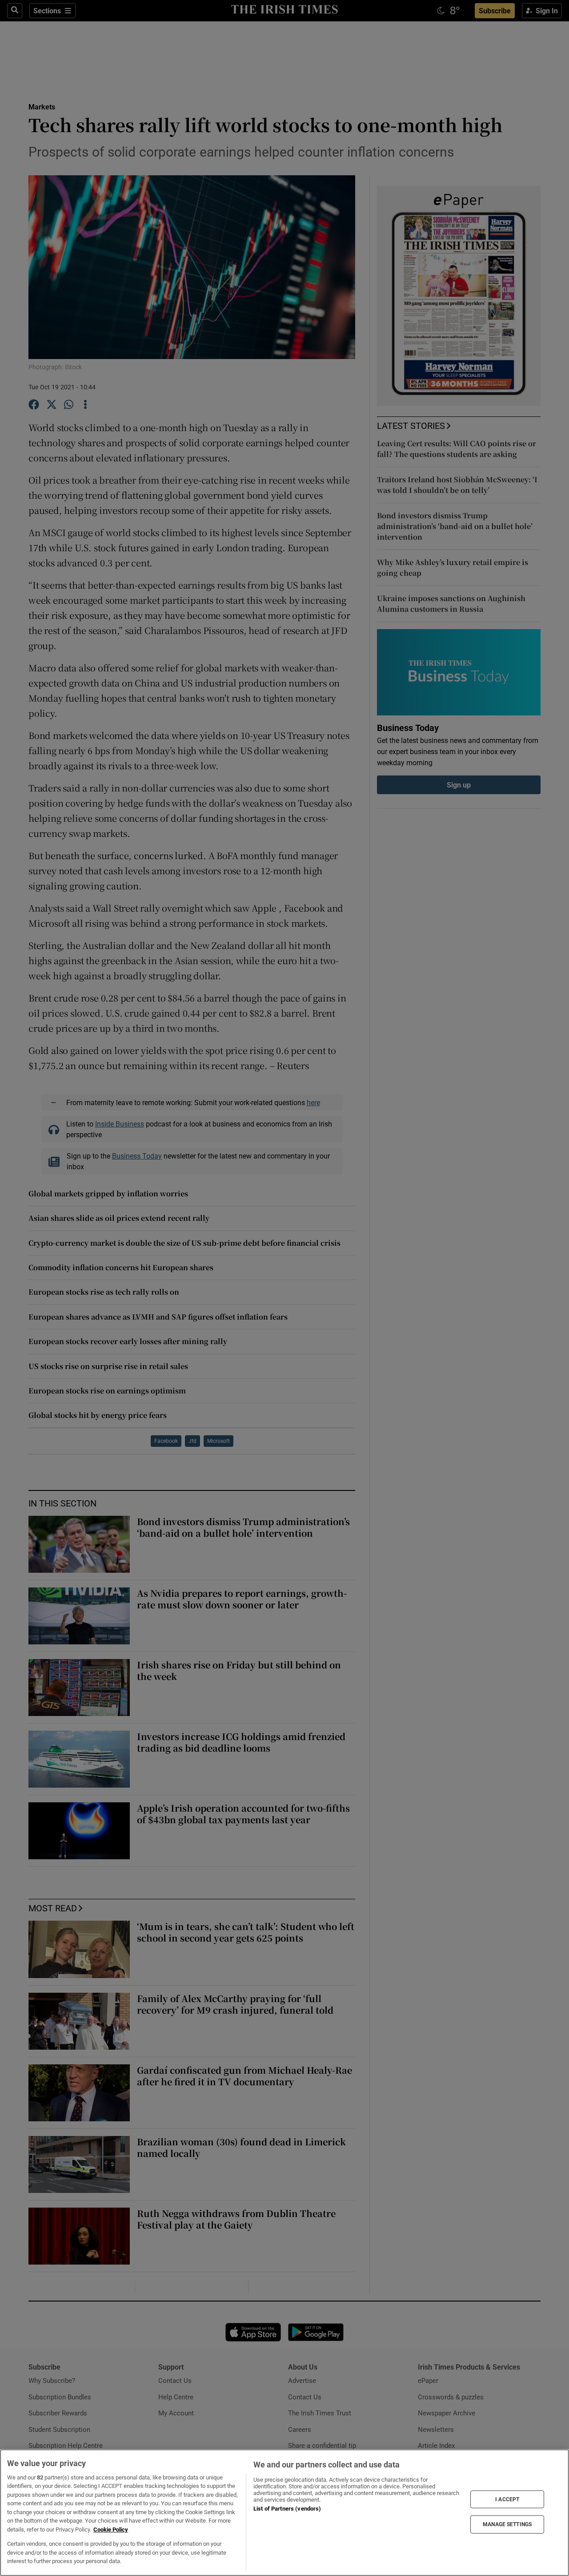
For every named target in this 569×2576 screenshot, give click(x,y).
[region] (284, 2513)
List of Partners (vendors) (287, 2509)
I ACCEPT (507, 2499)
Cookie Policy (111, 2530)
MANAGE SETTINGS (507, 2524)
